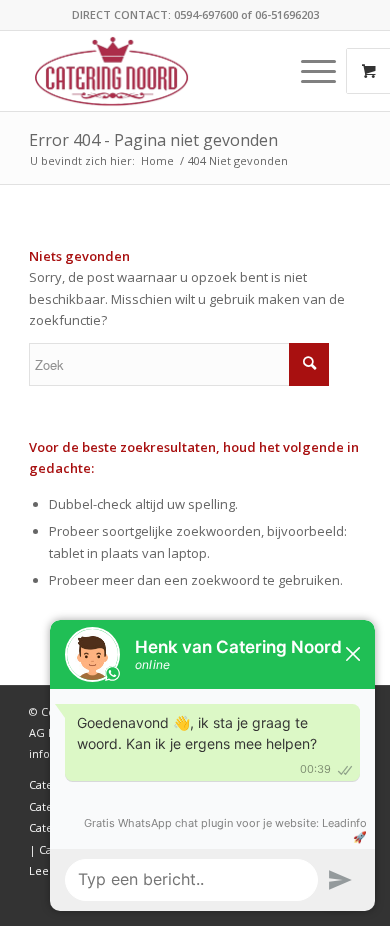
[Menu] (308, 71)
